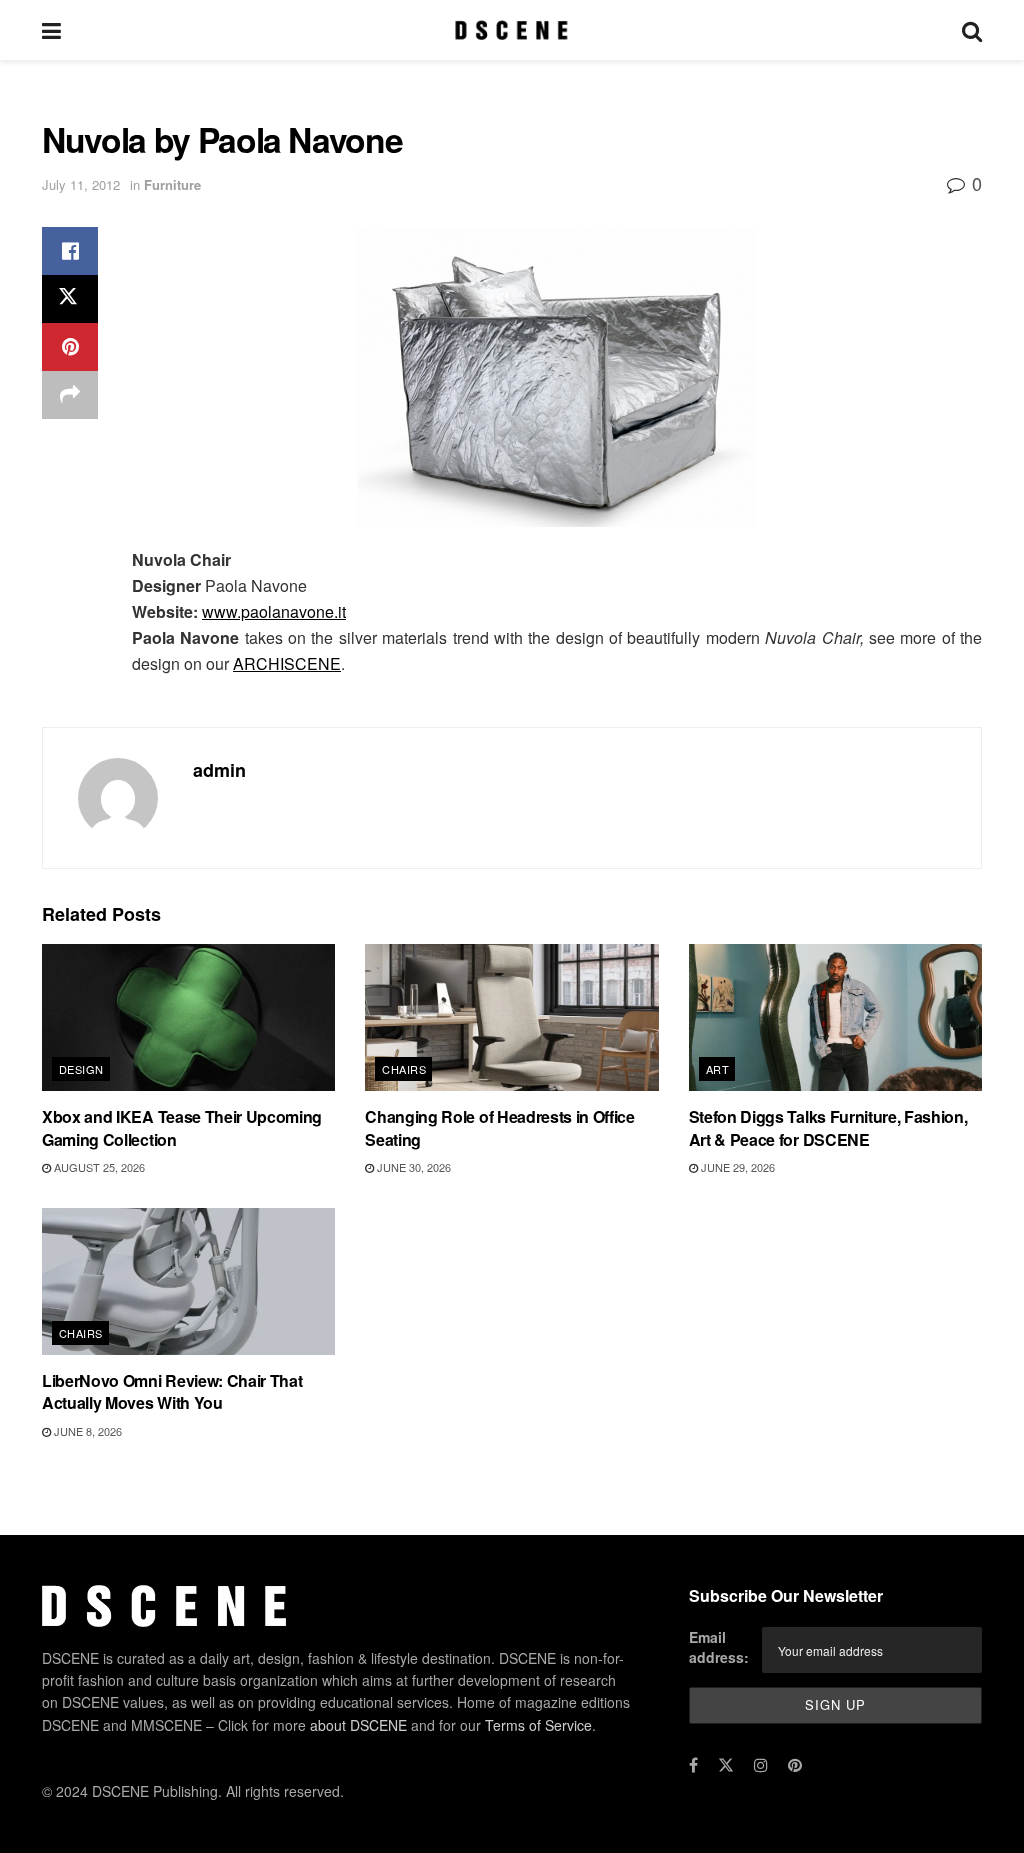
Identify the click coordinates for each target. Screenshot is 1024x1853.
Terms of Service (538, 1725)
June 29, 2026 (736, 1167)
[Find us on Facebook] (693, 1765)
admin (219, 770)
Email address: (719, 1648)
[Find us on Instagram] (761, 1765)
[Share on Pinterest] (70, 347)
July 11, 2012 (81, 184)
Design (81, 1069)
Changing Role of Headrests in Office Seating (499, 1127)
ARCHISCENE (287, 663)
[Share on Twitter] (70, 299)
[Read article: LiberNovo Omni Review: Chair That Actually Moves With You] (188, 1281)
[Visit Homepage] (511, 30)
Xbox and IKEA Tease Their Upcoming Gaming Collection (182, 1127)
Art (717, 1069)
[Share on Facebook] (70, 251)
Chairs (404, 1069)
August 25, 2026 (98, 1167)
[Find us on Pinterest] (795, 1765)
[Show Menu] (51, 30)
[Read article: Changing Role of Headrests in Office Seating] (511, 1017)
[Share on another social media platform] (70, 395)
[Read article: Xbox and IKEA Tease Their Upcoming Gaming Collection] (188, 1017)
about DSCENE (358, 1725)
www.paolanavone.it (274, 611)
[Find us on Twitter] (726, 1765)
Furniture (172, 184)
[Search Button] (972, 30)
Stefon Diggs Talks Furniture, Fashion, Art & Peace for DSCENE (828, 1127)
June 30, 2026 (412, 1167)
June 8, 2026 (86, 1431)
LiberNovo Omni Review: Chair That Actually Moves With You (172, 1391)
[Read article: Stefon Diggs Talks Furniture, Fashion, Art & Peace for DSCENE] (835, 1017)
